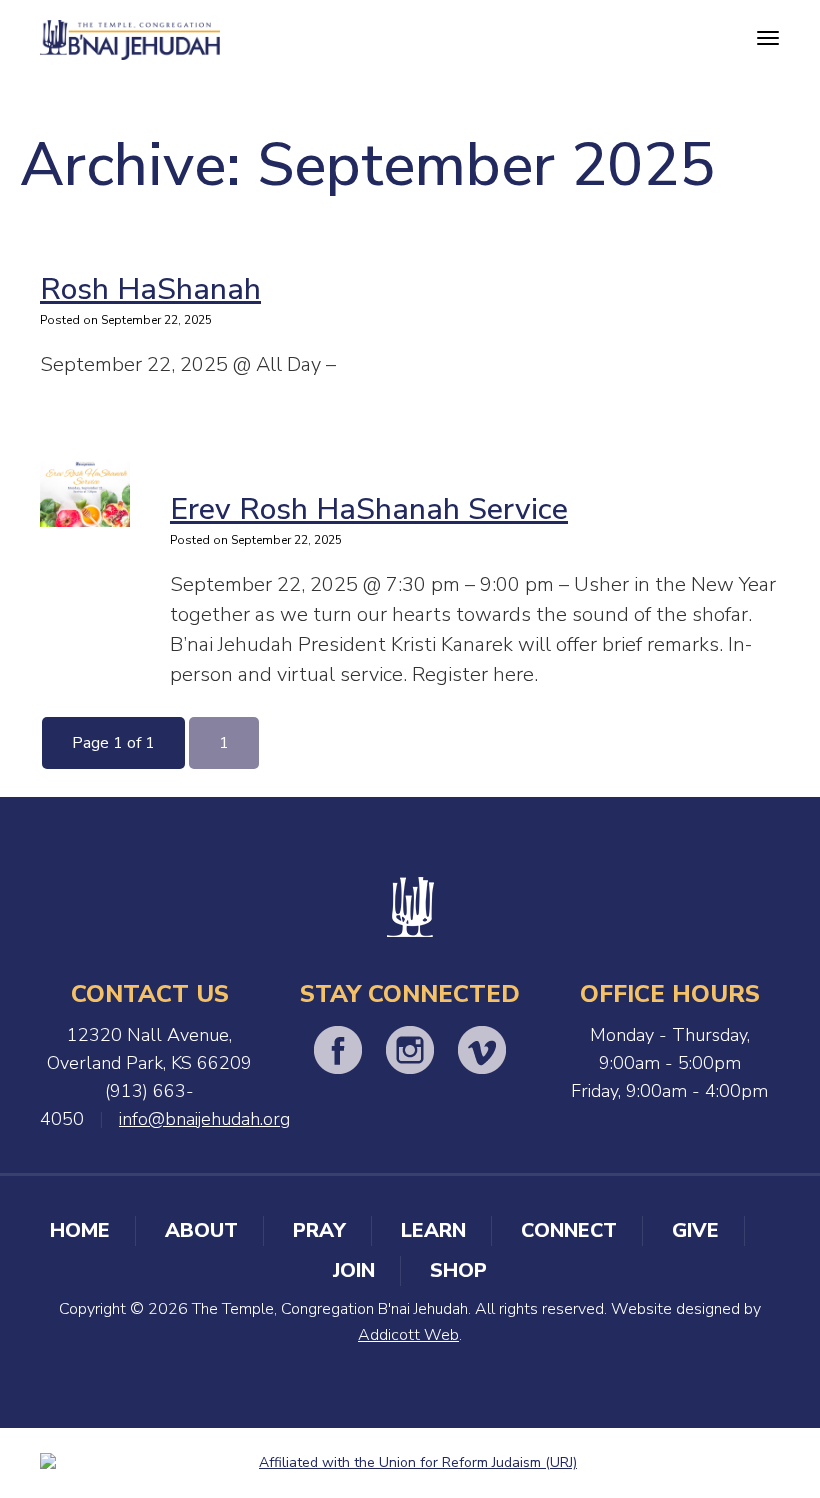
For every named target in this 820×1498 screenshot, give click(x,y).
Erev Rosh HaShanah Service (369, 509)
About (201, 1230)
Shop (458, 1270)
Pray (319, 1230)
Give (695, 1230)
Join (354, 1270)
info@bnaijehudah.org (204, 1119)
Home (80, 1230)
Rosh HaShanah (150, 289)
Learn (433, 1230)
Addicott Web (408, 1335)
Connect (569, 1230)
